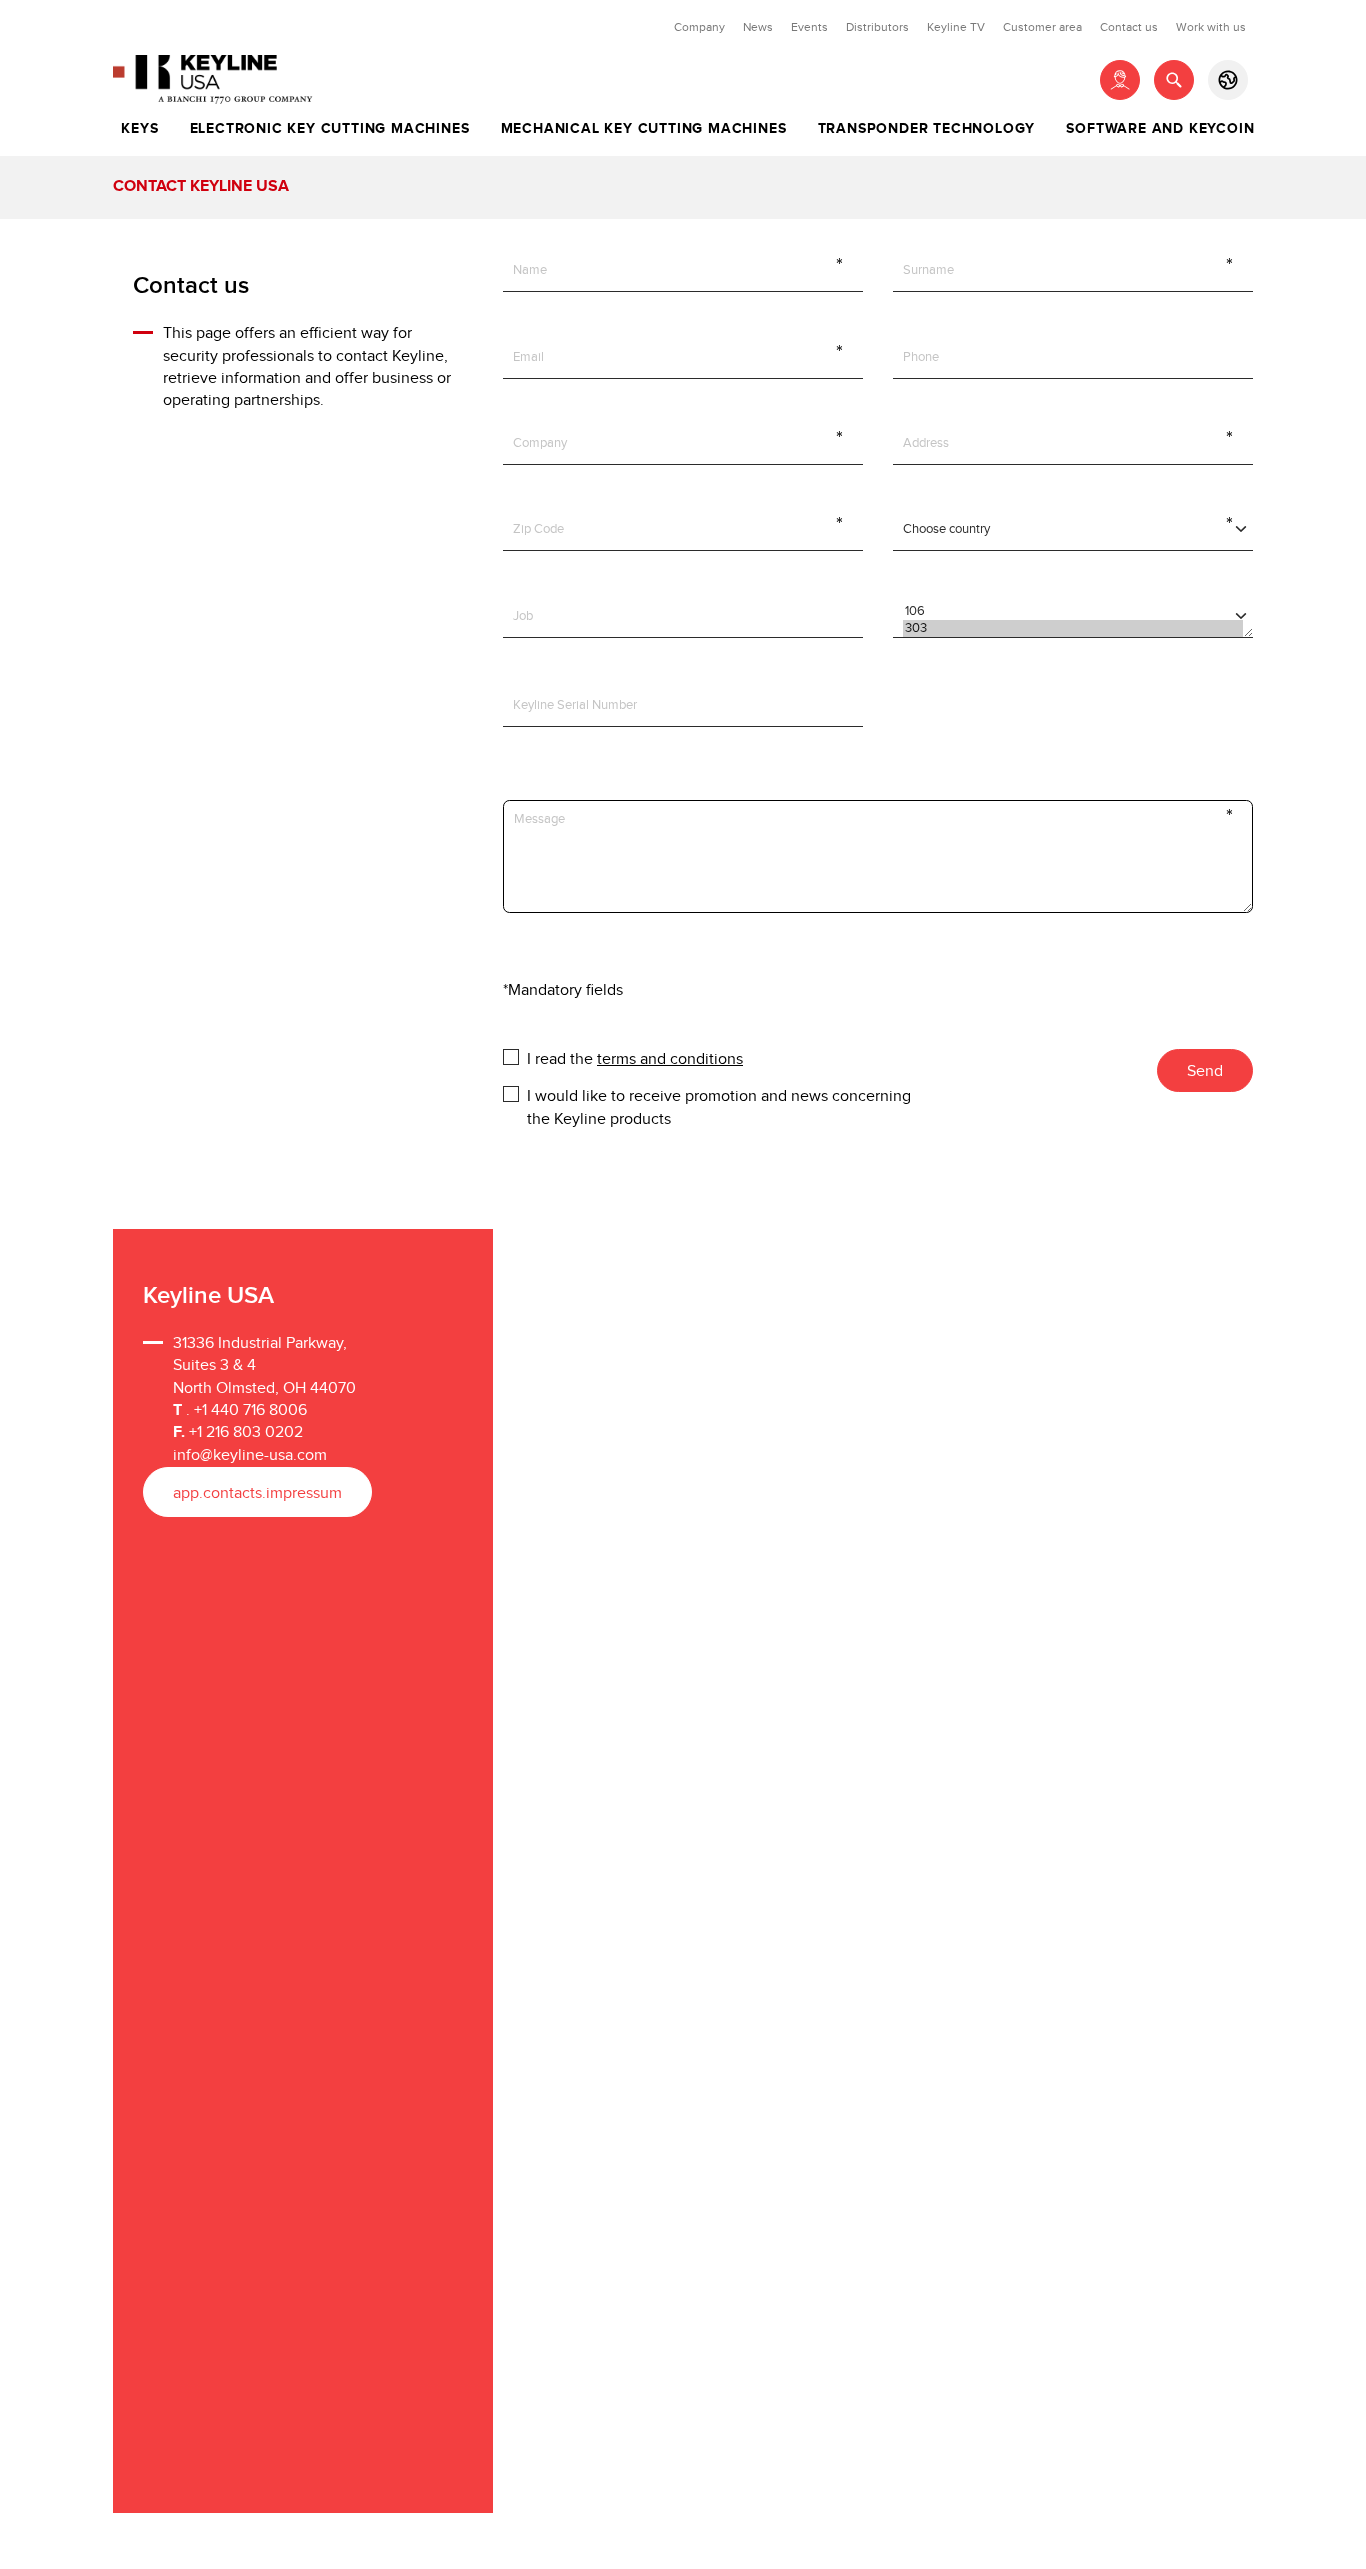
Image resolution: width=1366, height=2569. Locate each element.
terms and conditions (670, 1059)
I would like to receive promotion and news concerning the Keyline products (719, 1094)
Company (699, 27)
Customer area (1042, 27)
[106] (1072, 611)
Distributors (877, 27)
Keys (139, 129)
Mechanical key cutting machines (644, 129)
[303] (1072, 628)
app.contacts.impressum (257, 1493)
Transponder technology (927, 129)
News (758, 27)
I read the (635, 1057)
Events (809, 27)
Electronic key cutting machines (330, 129)
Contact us (1129, 27)
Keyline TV (956, 27)
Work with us (1211, 27)
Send (1205, 1071)
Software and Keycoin (1160, 129)
